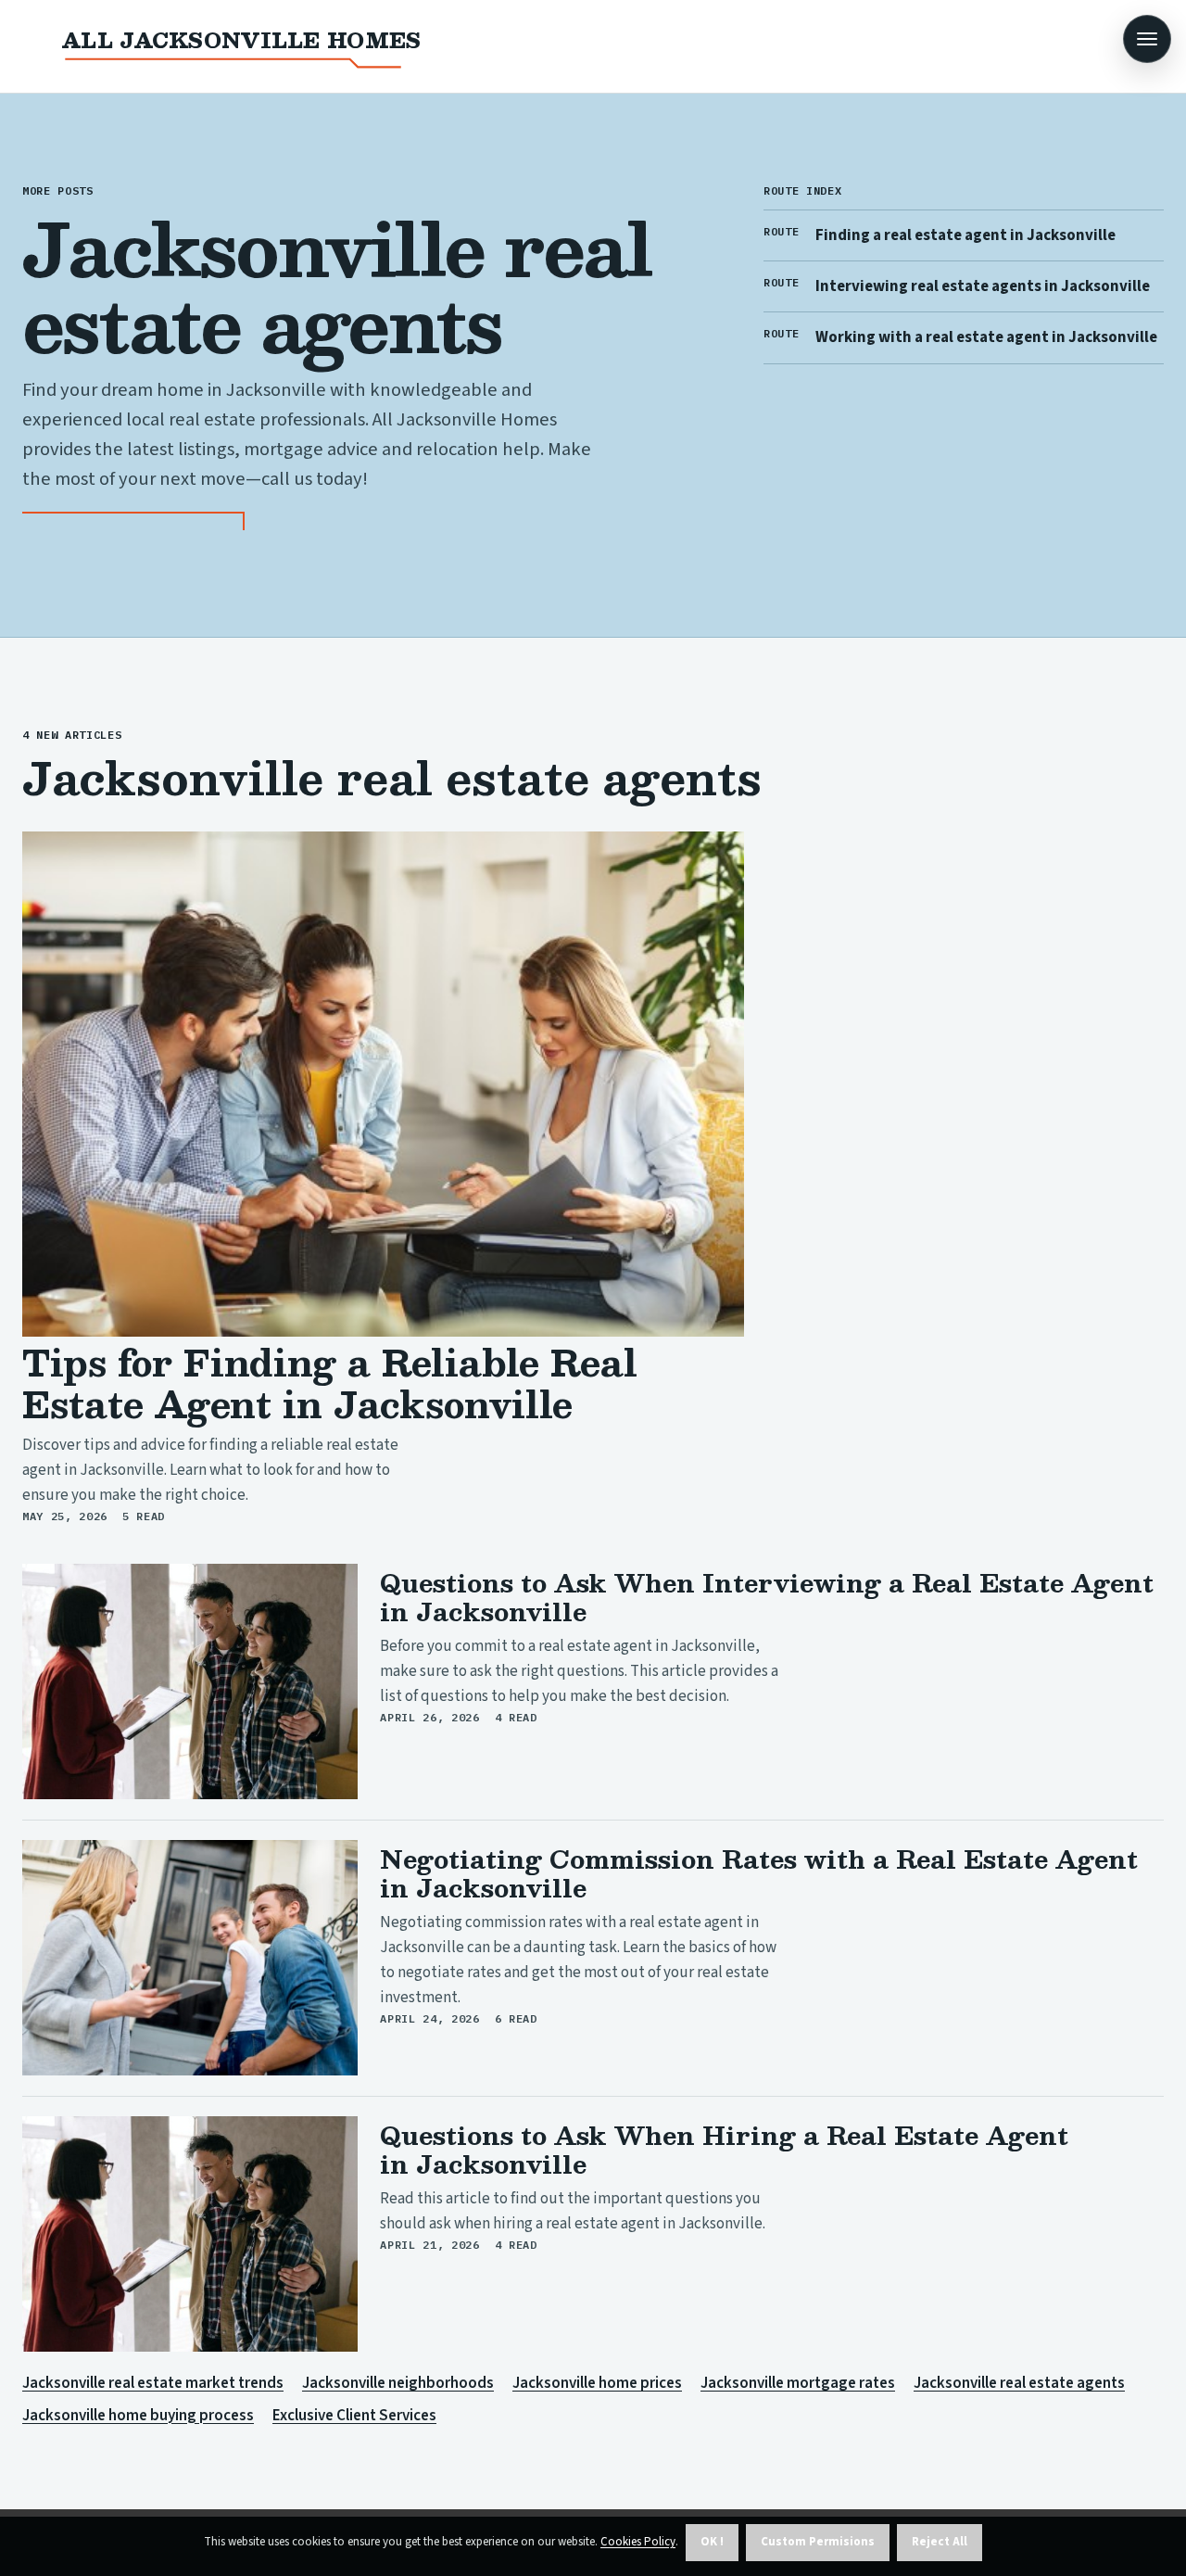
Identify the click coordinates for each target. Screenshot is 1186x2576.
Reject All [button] (940, 2542)
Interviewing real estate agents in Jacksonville (983, 286)
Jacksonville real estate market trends (153, 2383)
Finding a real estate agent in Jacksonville (965, 235)
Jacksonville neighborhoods (398, 2383)
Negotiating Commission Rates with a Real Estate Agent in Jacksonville (759, 1873)
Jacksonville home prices (597, 2383)
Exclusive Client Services (354, 2416)
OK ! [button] (712, 2542)
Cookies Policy (638, 2542)
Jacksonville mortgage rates (798, 2383)
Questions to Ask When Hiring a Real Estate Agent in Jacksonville (724, 2149)
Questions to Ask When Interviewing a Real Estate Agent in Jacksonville (767, 1597)
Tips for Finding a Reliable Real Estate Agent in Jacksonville (330, 1383)
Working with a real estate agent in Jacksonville (986, 337)
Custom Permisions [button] (818, 2542)
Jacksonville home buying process (138, 2416)
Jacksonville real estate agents (1019, 2383)
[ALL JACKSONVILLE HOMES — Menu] (1147, 39)
